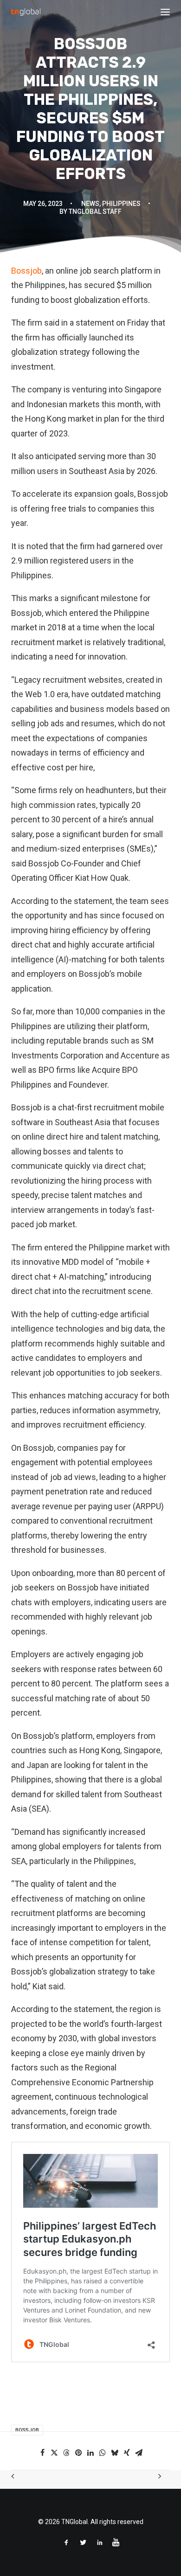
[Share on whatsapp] (103, 2453)
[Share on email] (139, 2453)
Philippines (121, 204)
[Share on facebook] (42, 2453)
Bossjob (26, 271)
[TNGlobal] (26, 12)
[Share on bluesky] (115, 2453)
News (90, 204)
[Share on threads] (66, 2453)
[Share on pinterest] (78, 2453)
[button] (165, 12)
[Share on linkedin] (90, 2453)
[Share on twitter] (54, 2453)
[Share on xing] (127, 2453)
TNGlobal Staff (95, 211)
